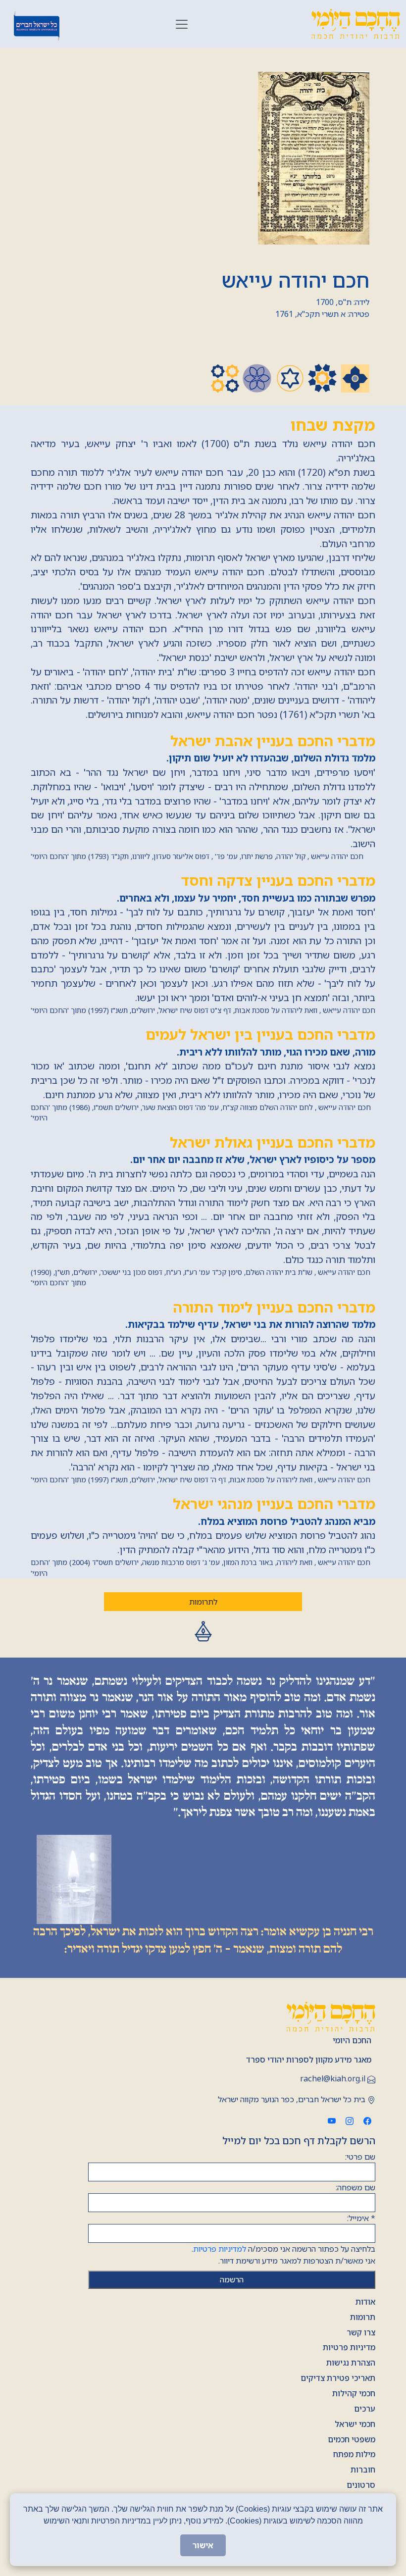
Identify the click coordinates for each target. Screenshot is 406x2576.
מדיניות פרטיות (349, 2347)
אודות (365, 2302)
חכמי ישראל (355, 2424)
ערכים (365, 2409)
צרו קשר (361, 2332)
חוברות (363, 2470)
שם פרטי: (360, 2157)
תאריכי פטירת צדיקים (338, 2378)
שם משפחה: (355, 2187)
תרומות (363, 2317)
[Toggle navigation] (182, 24)
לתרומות (203, 1602)
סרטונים (361, 2485)
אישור (203, 2545)
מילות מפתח (354, 2454)
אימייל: (361, 2218)
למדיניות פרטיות (220, 2249)
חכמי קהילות (354, 2393)
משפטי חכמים (352, 2439)
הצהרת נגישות (351, 2363)
